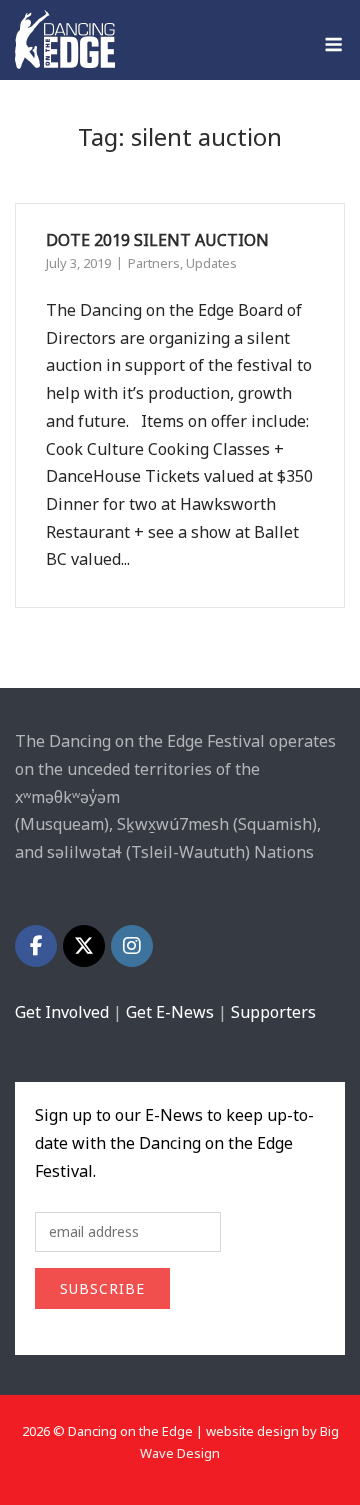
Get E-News (170, 1012)
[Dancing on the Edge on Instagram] (132, 946)
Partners (154, 263)
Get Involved (62, 1012)
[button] (62, 824)
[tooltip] (62, 824)
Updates (211, 263)
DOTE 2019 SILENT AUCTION (157, 240)
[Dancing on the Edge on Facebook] (36, 946)
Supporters (273, 1012)
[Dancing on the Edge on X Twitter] (84, 946)
